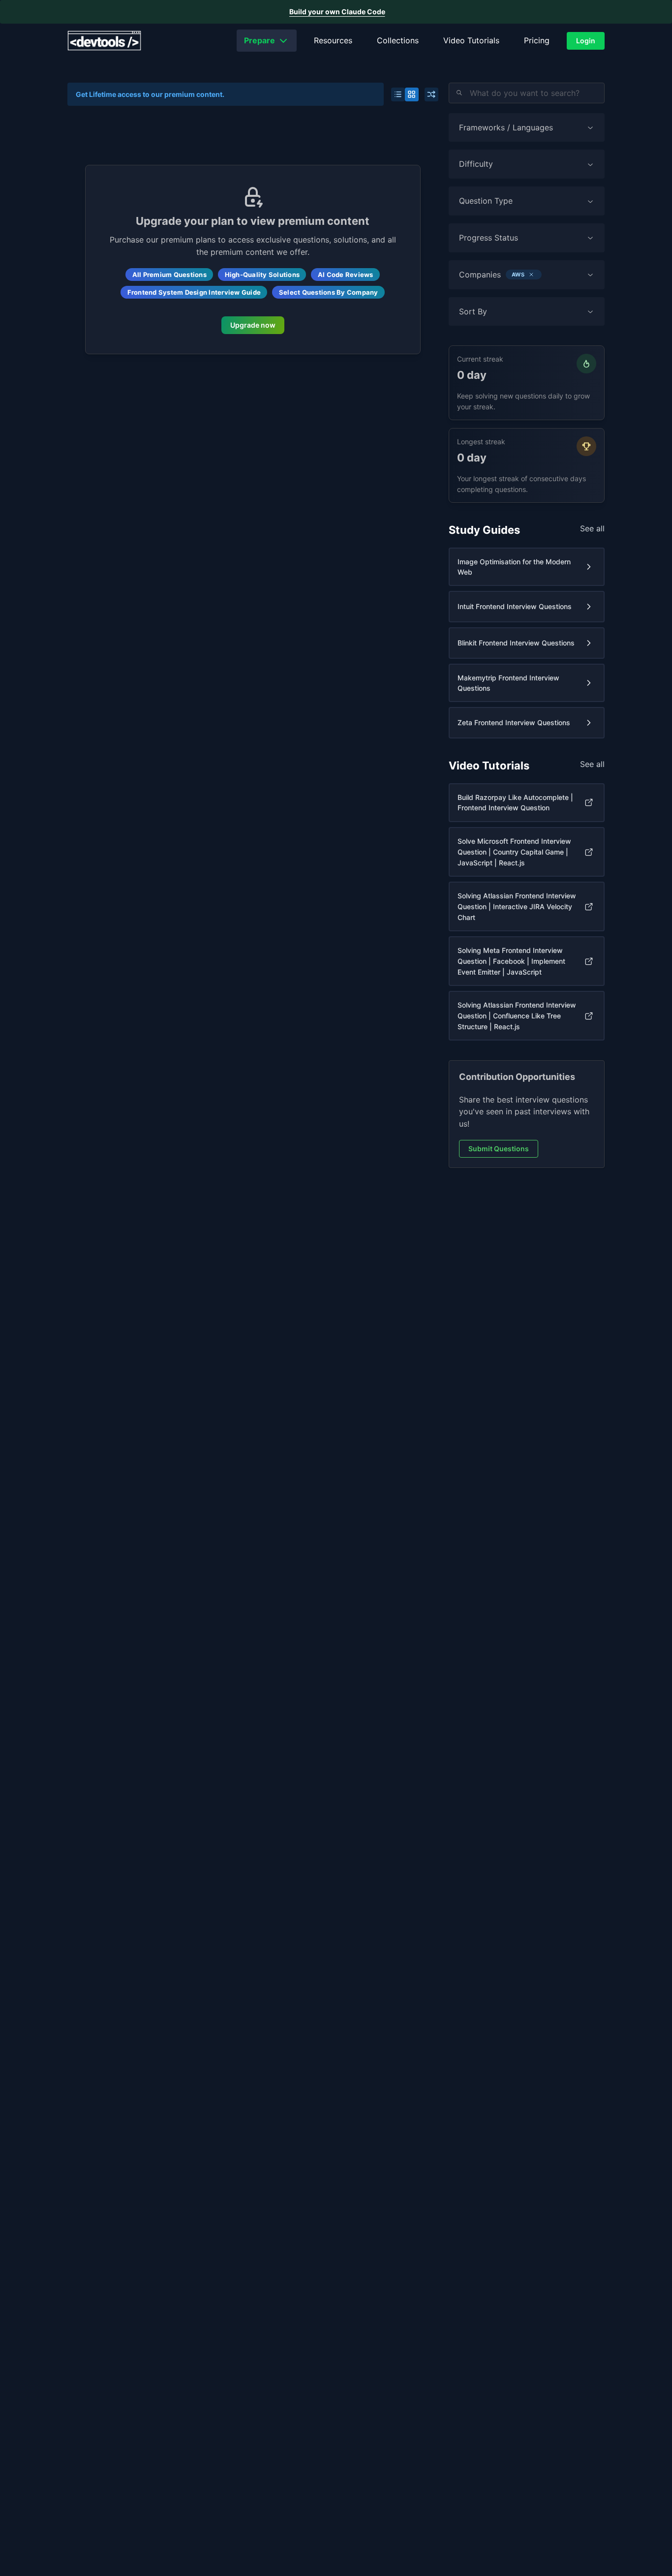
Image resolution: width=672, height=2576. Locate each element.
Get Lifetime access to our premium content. (150, 94)
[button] (531, 275)
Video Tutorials (471, 40)
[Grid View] (412, 94)
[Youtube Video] (589, 802)
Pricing (537, 40)
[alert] (336, 12)
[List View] (398, 94)
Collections (398, 40)
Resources (333, 40)
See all (592, 528)
